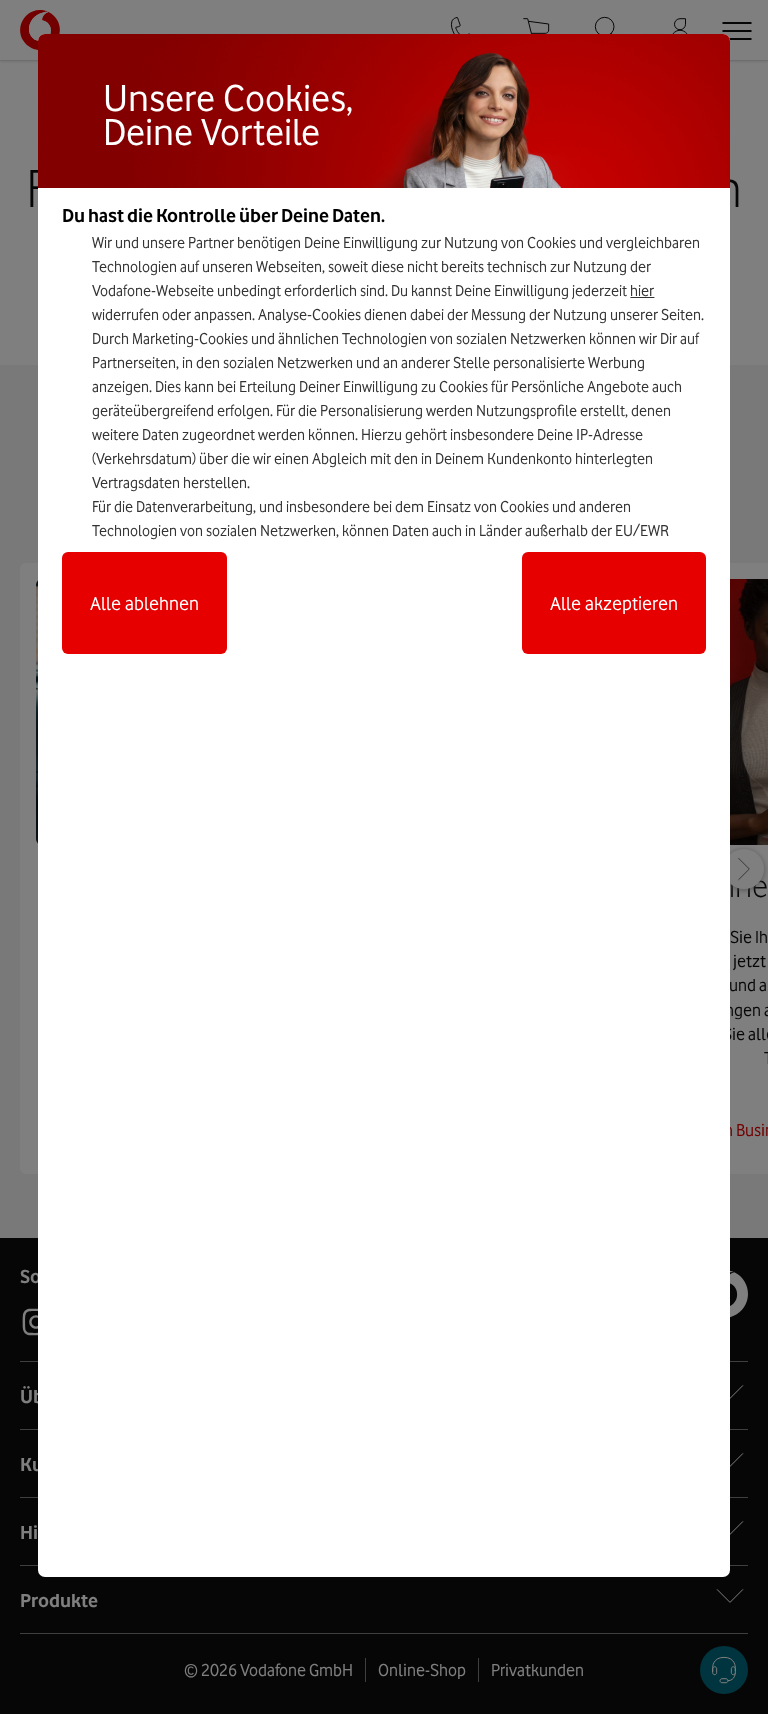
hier (642, 291)
